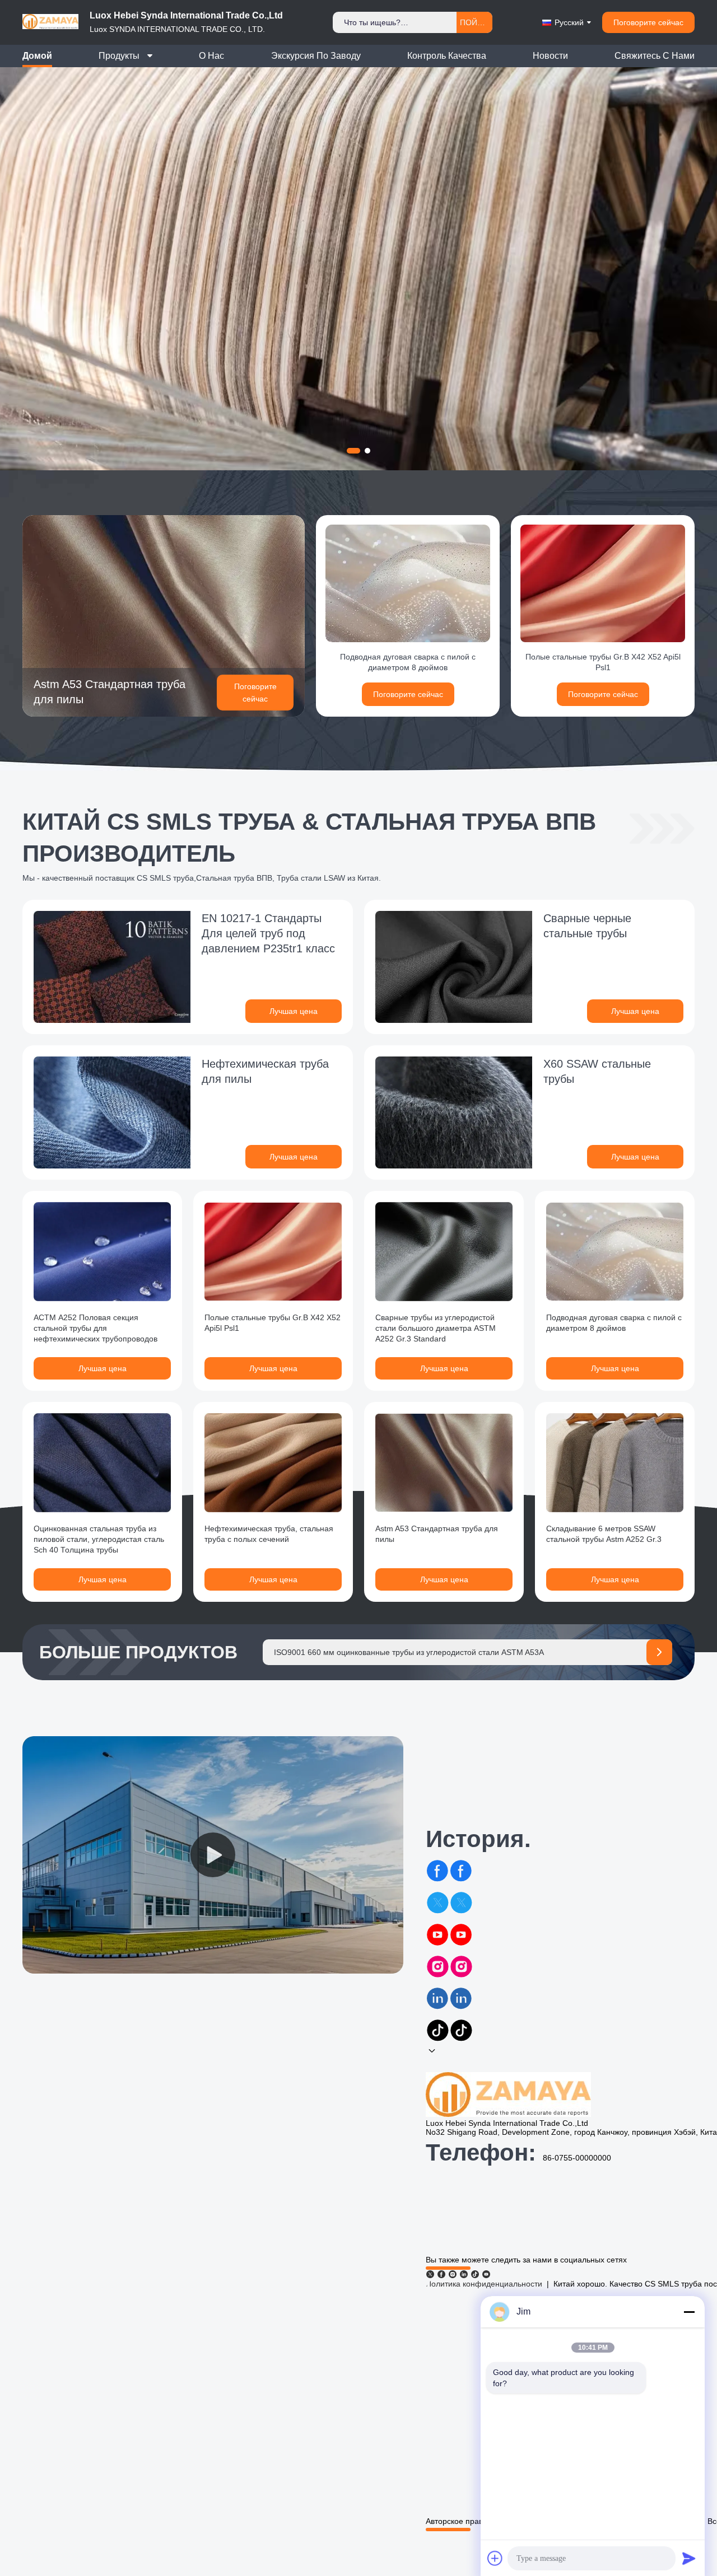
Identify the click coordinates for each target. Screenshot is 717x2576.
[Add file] (495, 2558)
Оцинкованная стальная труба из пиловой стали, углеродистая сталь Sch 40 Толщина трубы (99, 1539)
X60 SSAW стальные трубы (597, 1071)
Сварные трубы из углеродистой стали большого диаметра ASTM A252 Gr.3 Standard (436, 1328)
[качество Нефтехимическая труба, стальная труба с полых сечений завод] (273, 1463)
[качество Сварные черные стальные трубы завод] (454, 967)
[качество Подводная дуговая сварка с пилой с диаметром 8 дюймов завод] (408, 583)
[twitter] (449, 1909)
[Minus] (689, 2312)
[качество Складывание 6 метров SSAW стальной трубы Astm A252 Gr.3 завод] (615, 1463)
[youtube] (449, 1941)
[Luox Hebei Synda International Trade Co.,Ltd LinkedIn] (464, 2274)
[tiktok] (449, 2036)
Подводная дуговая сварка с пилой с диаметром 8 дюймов (408, 662)
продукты (119, 56)
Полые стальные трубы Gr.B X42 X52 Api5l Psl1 (603, 662)
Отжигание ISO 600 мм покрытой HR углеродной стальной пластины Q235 (411, 1652)
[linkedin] (449, 2004)
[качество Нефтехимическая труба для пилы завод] (112, 1112)
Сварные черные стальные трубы (587, 926)
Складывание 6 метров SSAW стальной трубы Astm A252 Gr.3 (604, 1534)
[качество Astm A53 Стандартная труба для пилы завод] (164, 615)
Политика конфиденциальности (484, 2284)
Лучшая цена (294, 1011)
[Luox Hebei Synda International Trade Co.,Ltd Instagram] (453, 2274)
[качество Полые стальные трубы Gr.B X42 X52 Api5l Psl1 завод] (603, 583)
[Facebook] (449, 1877)
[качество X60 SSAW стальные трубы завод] (454, 1112)
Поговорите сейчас (648, 22)
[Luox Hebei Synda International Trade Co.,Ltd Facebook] (441, 2274)
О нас (211, 56)
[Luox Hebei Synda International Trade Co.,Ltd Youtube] (486, 2274)
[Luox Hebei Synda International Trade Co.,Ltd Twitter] (430, 2274)
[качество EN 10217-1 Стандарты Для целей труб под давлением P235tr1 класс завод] (112, 967)
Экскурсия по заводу (316, 56)
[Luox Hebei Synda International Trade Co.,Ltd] (50, 33)
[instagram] (449, 1972)
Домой (37, 56)
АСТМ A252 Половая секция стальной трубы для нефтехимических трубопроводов (96, 1328)
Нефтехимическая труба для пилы (265, 1071)
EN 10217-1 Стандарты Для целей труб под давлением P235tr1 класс (268, 933)
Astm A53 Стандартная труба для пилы (110, 692)
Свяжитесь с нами (655, 56)
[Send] (689, 2558)
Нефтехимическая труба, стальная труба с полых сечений (269, 1534)
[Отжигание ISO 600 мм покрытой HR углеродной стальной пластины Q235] (659, 1652)
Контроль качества (447, 56)
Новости (550, 56)
